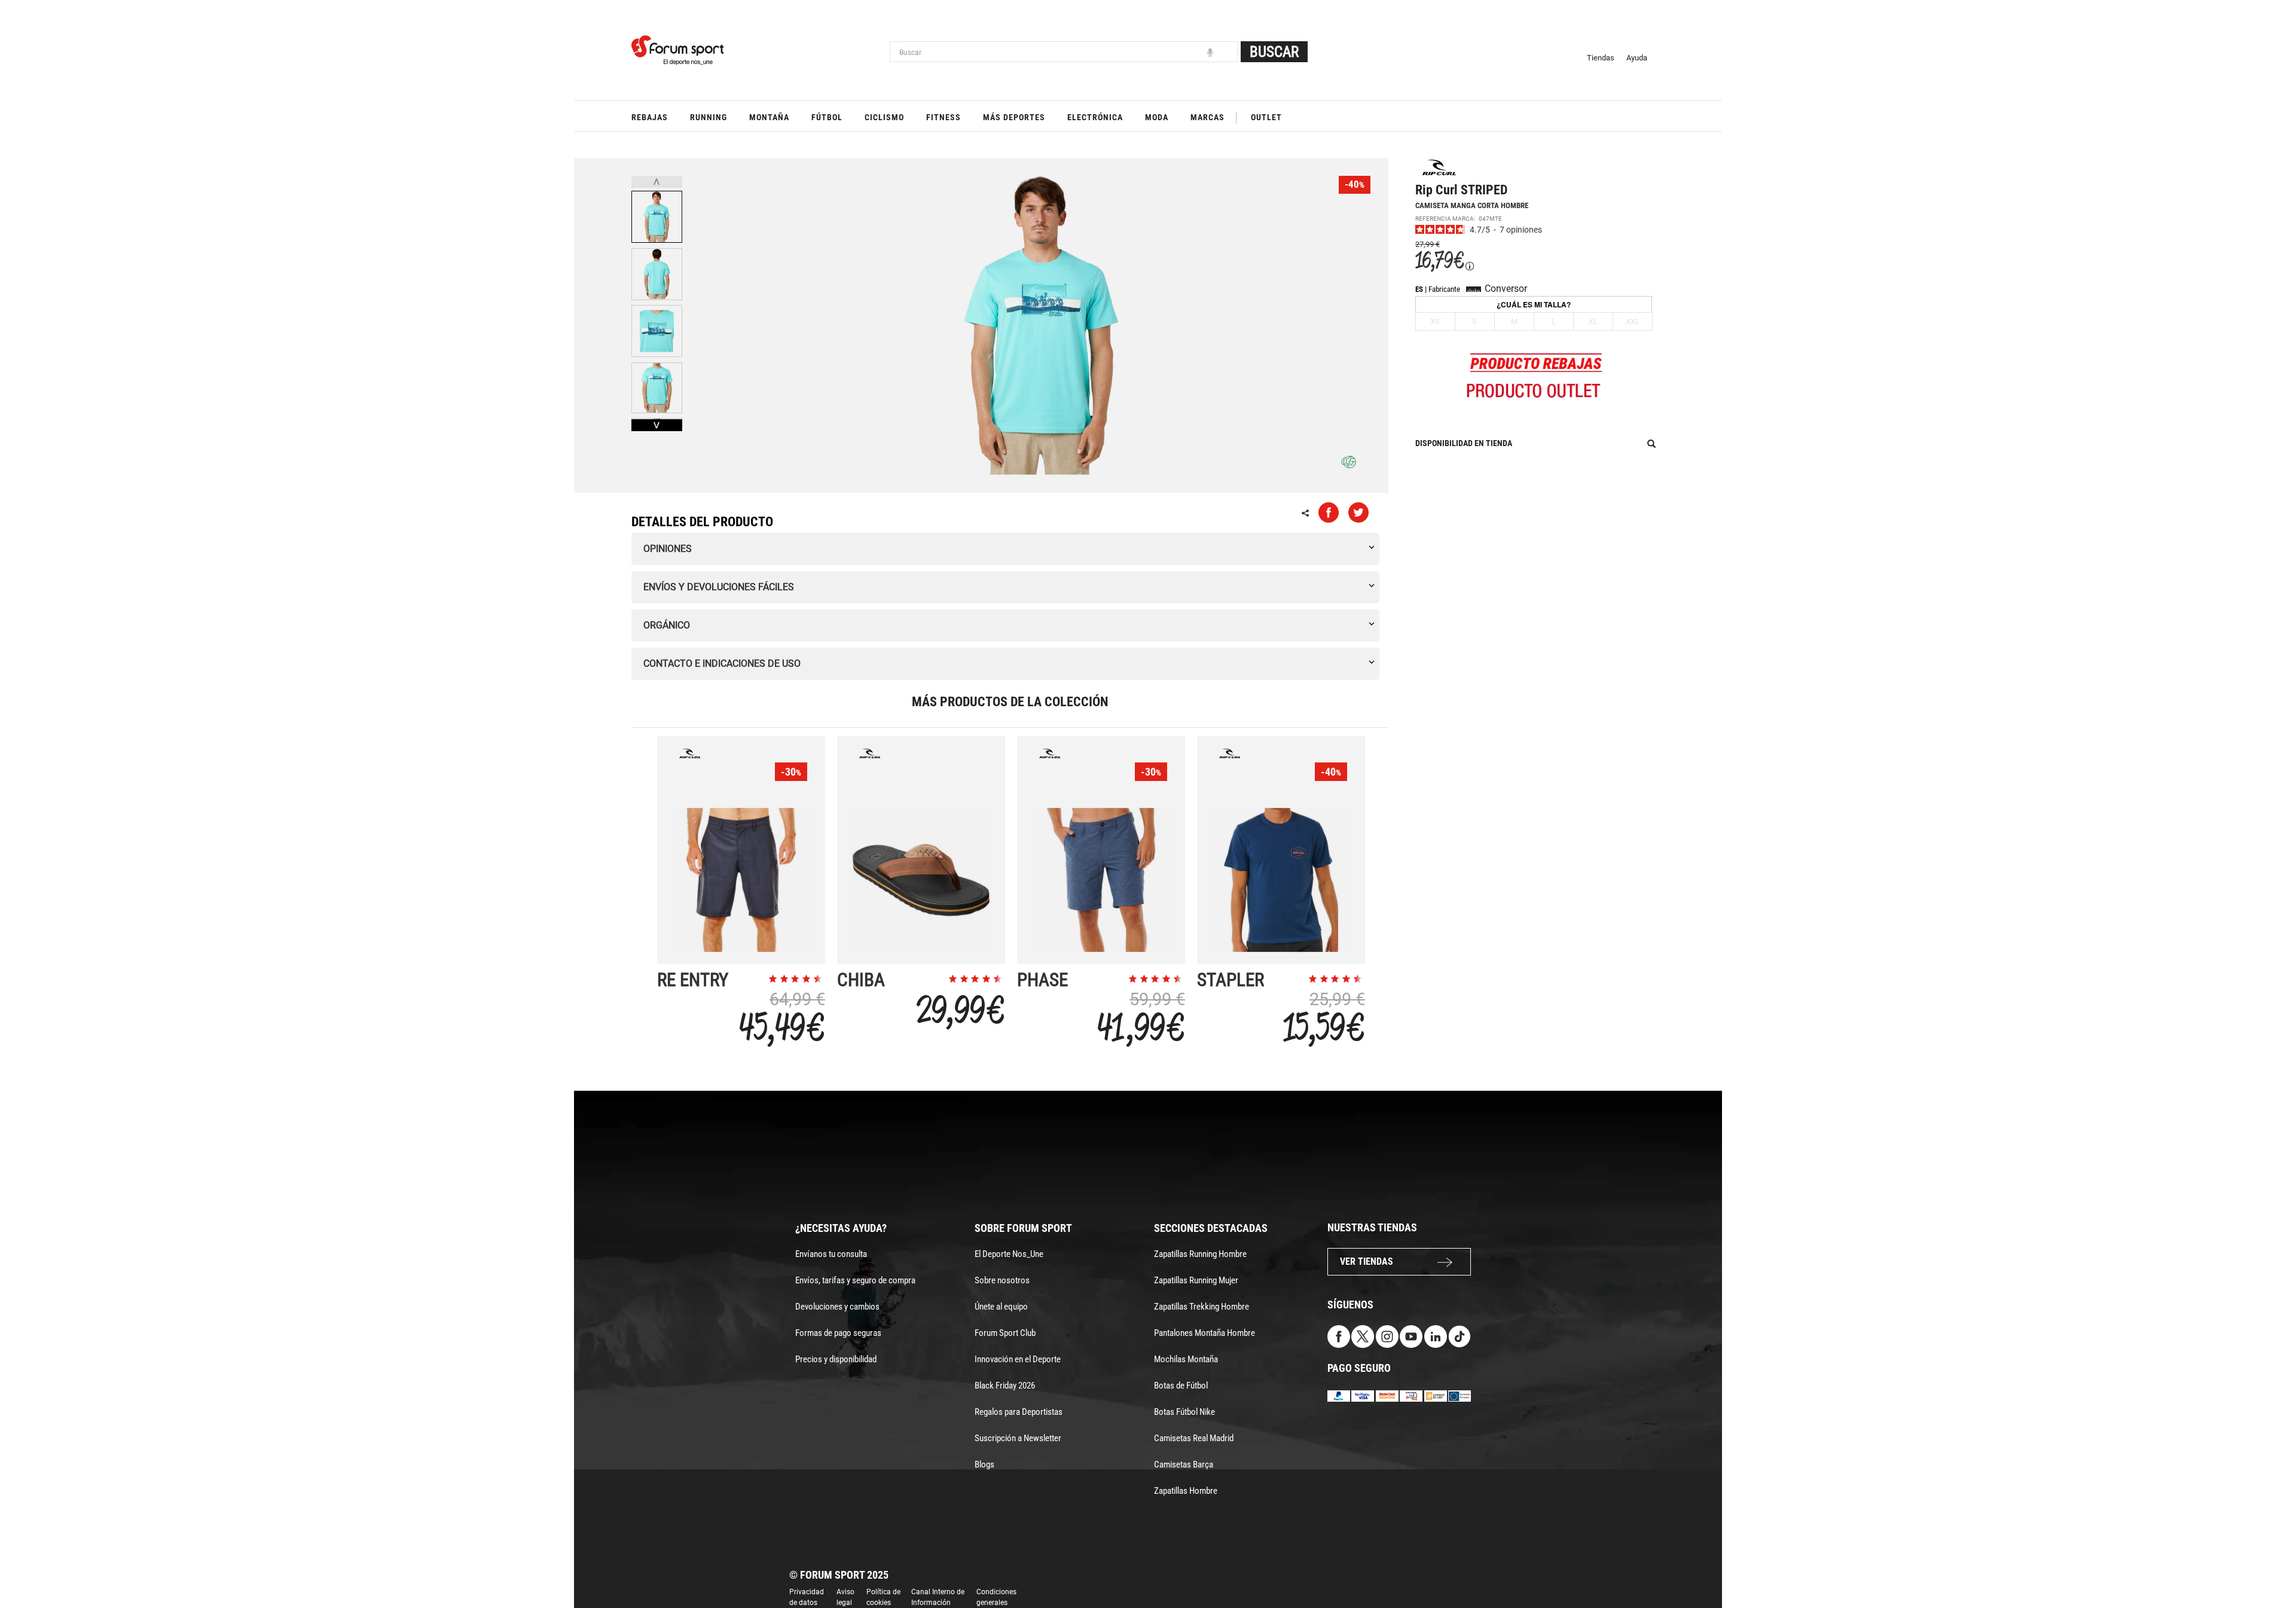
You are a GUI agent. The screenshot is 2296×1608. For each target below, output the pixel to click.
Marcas (1207, 117)
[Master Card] (1387, 1395)
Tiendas (1601, 58)
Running (709, 117)
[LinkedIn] (1436, 1336)
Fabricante (1444, 289)
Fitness (944, 117)
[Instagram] (1387, 1336)
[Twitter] (1363, 1336)
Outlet (1266, 117)
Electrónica (1095, 117)
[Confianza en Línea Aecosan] (1436, 1395)
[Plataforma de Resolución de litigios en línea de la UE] (1460, 1395)
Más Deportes (1014, 117)
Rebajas (650, 117)
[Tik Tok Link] (1460, 1336)
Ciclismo (884, 117)
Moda (1157, 117)
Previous (657, 182)
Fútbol (827, 117)
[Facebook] (1339, 1336)
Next (657, 425)
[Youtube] (1411, 1336)
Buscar (1274, 52)
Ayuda (1637, 58)
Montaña (769, 117)
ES (1419, 289)
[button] (2270, 1565)
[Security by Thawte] (1411, 1395)
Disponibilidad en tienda (1464, 443)
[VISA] (1363, 1395)
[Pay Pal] (1339, 1395)
